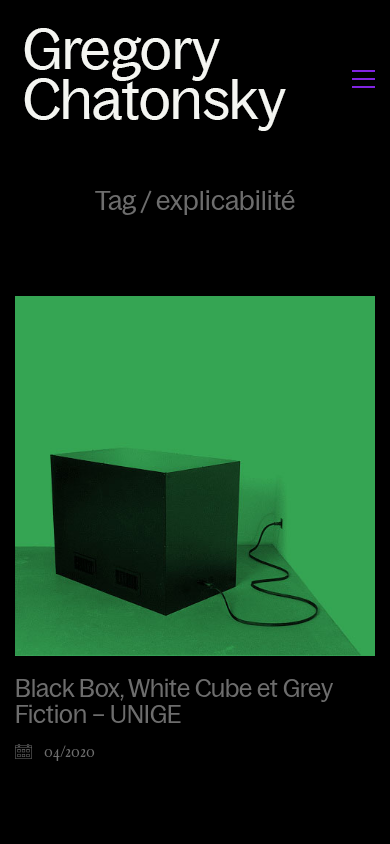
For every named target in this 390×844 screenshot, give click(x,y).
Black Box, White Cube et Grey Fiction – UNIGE (173, 702)
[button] (363, 79)
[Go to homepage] (160, 78)
